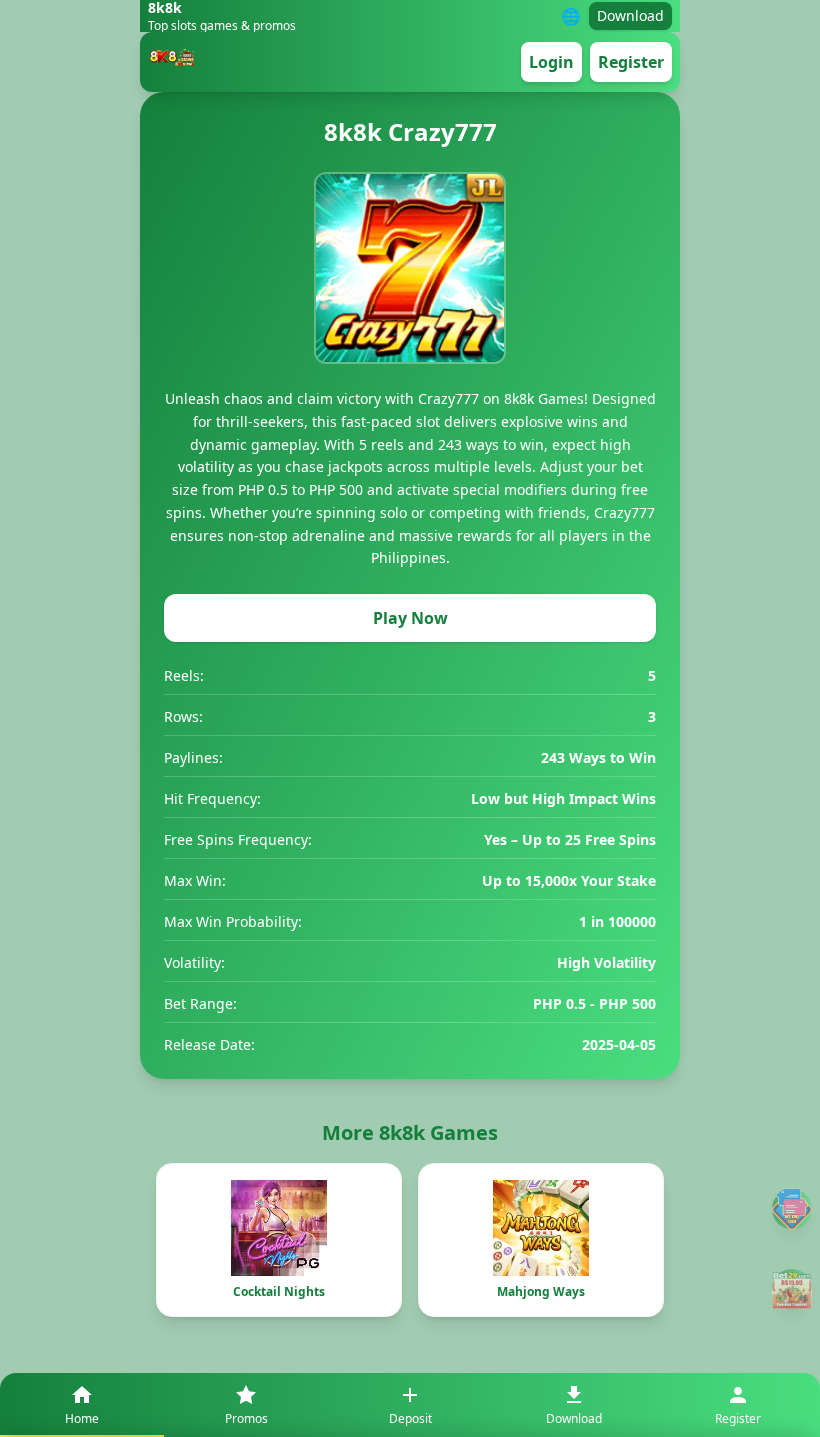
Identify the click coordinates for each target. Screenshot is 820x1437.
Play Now (410, 618)
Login (551, 62)
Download (630, 15)
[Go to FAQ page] (792, 1208)
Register (631, 62)
